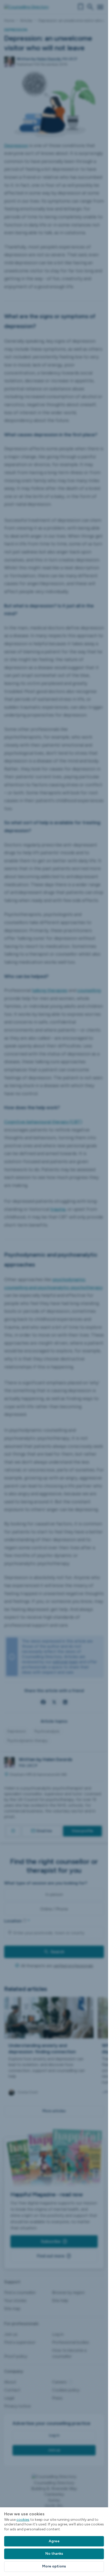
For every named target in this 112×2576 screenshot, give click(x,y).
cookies (23, 2520)
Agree (54, 2541)
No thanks (54, 2554)
